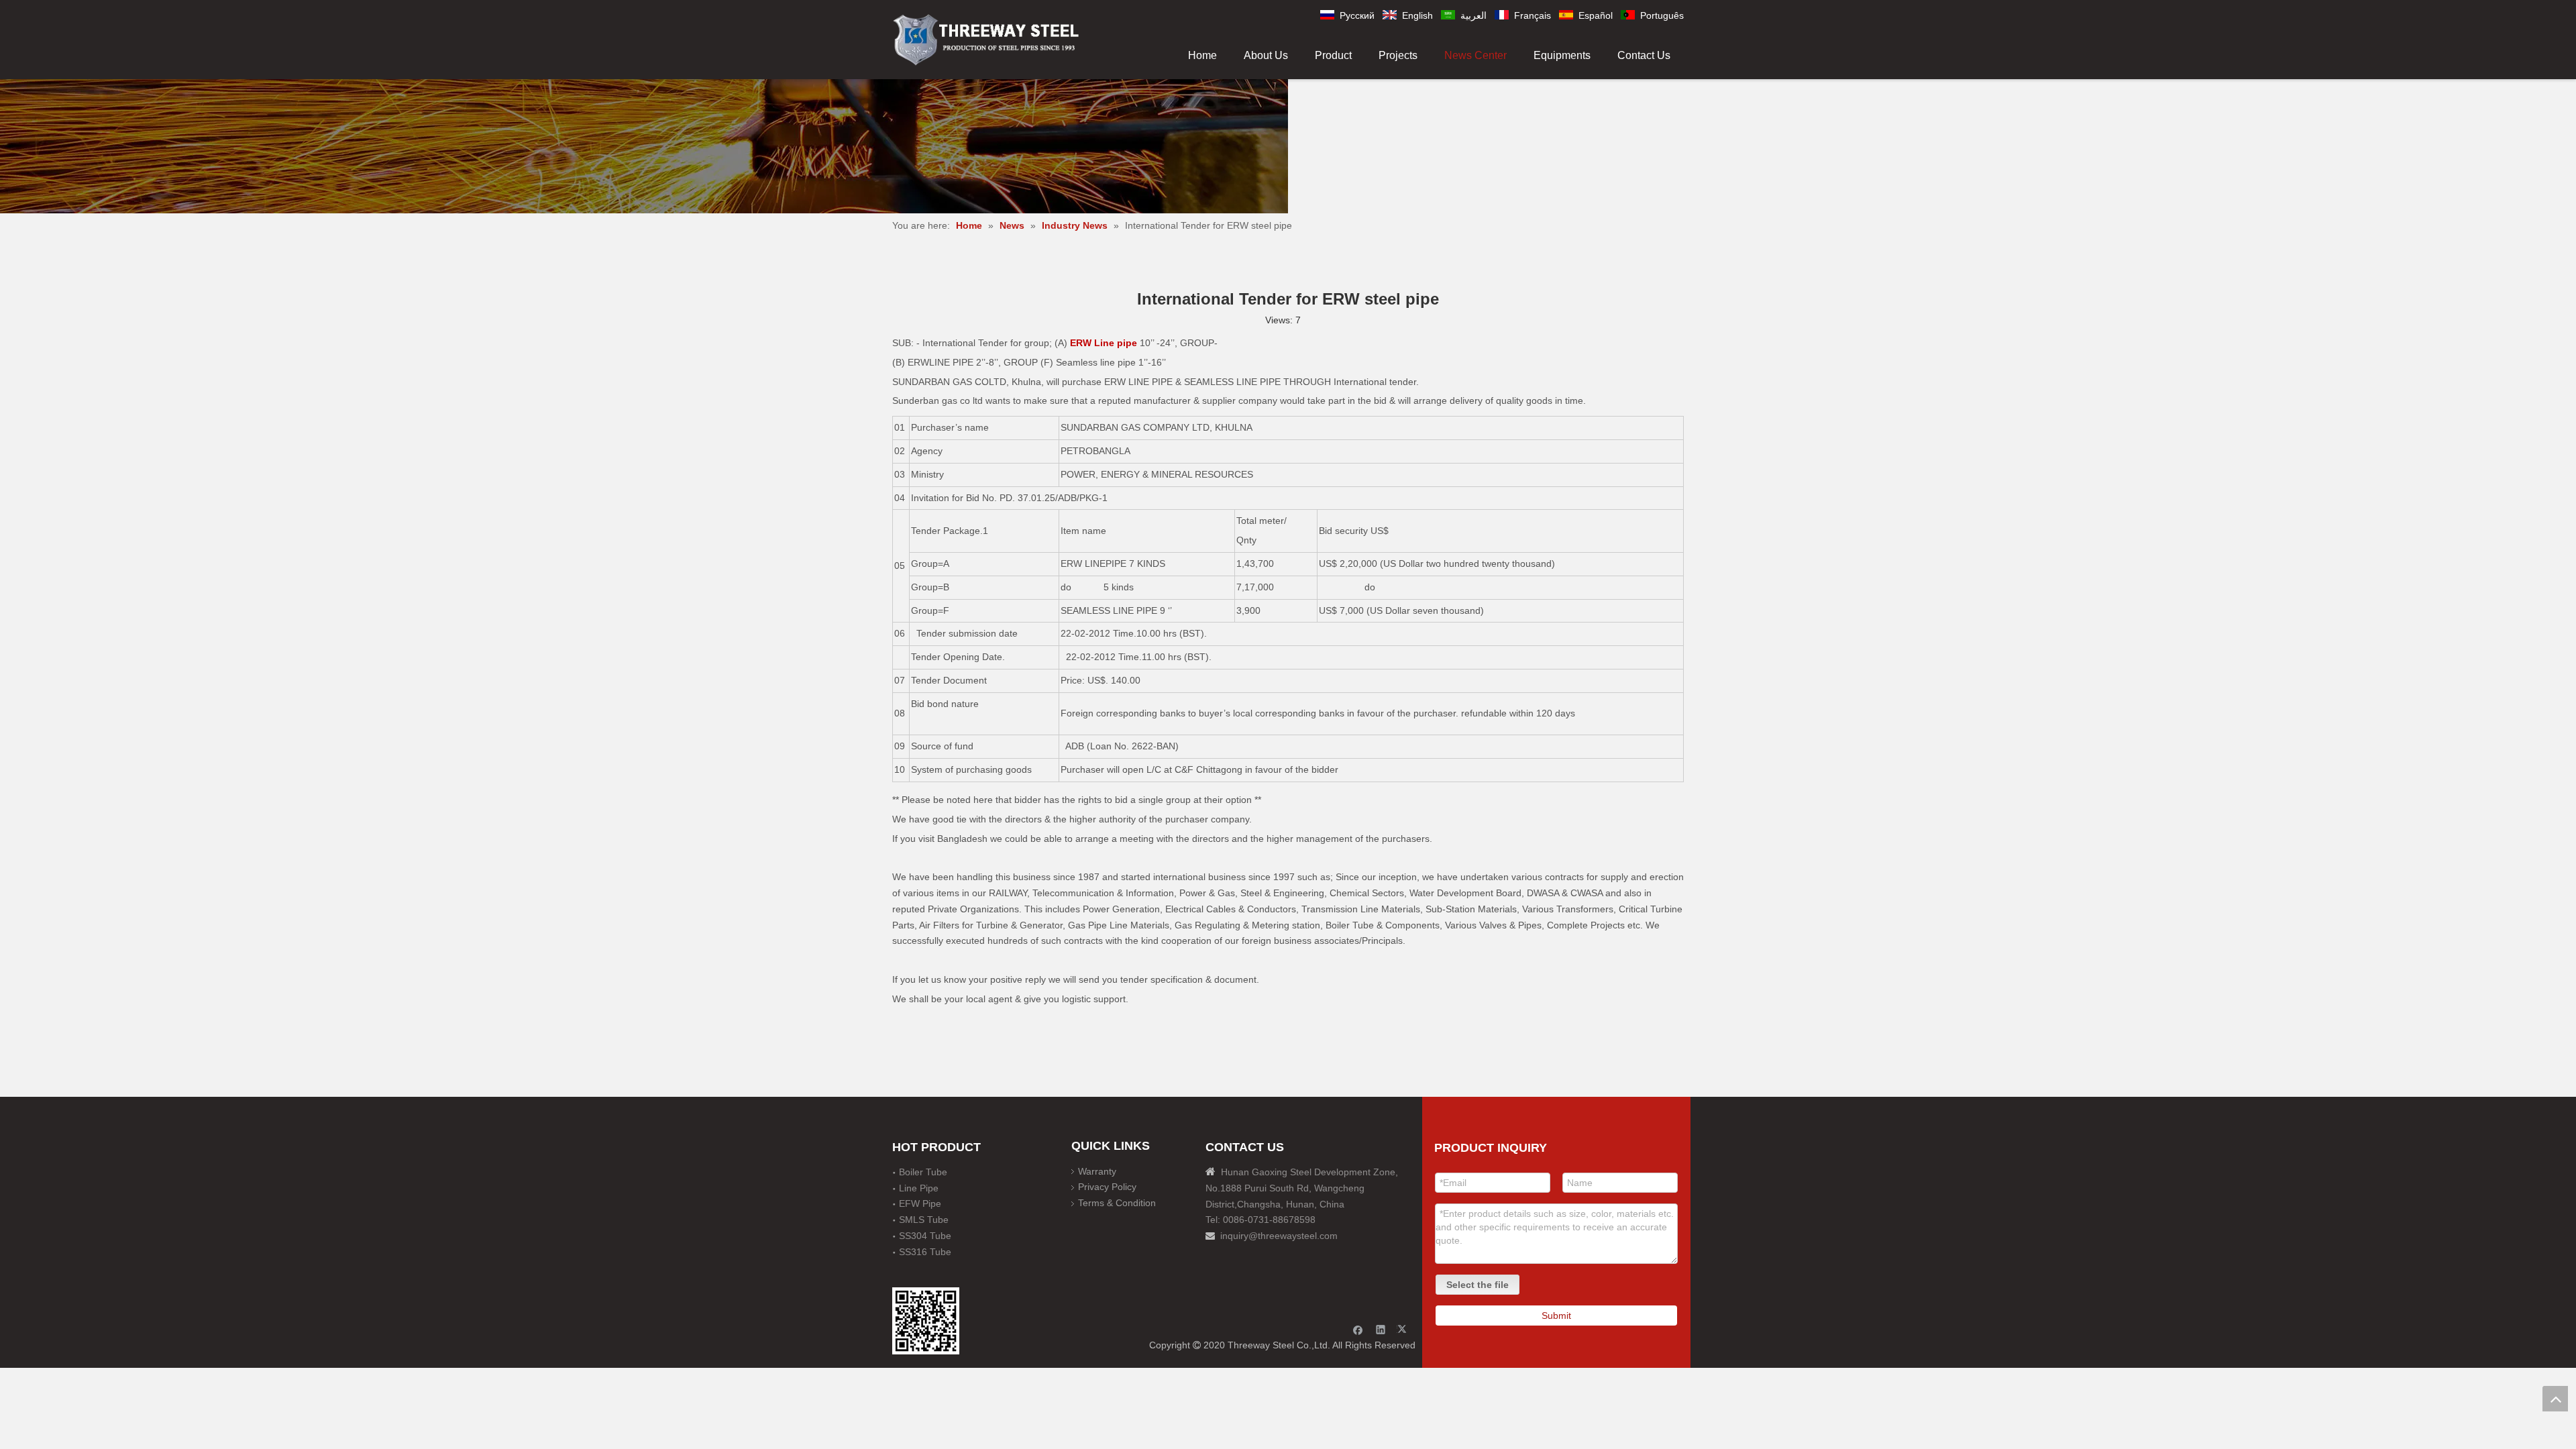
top (2555, 1399)
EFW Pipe (920, 1203)
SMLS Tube (924, 1220)
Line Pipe (919, 1188)
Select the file (1478, 1285)
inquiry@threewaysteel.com (1279, 1236)
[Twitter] (1404, 1329)
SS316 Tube (925, 1252)
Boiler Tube (923, 1172)
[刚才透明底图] (986, 39)
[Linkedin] (1381, 1329)
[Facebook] (1358, 1329)
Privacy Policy (1107, 1187)
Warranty (1097, 1171)
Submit (1556, 1316)
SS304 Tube (925, 1236)
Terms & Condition (1117, 1203)
